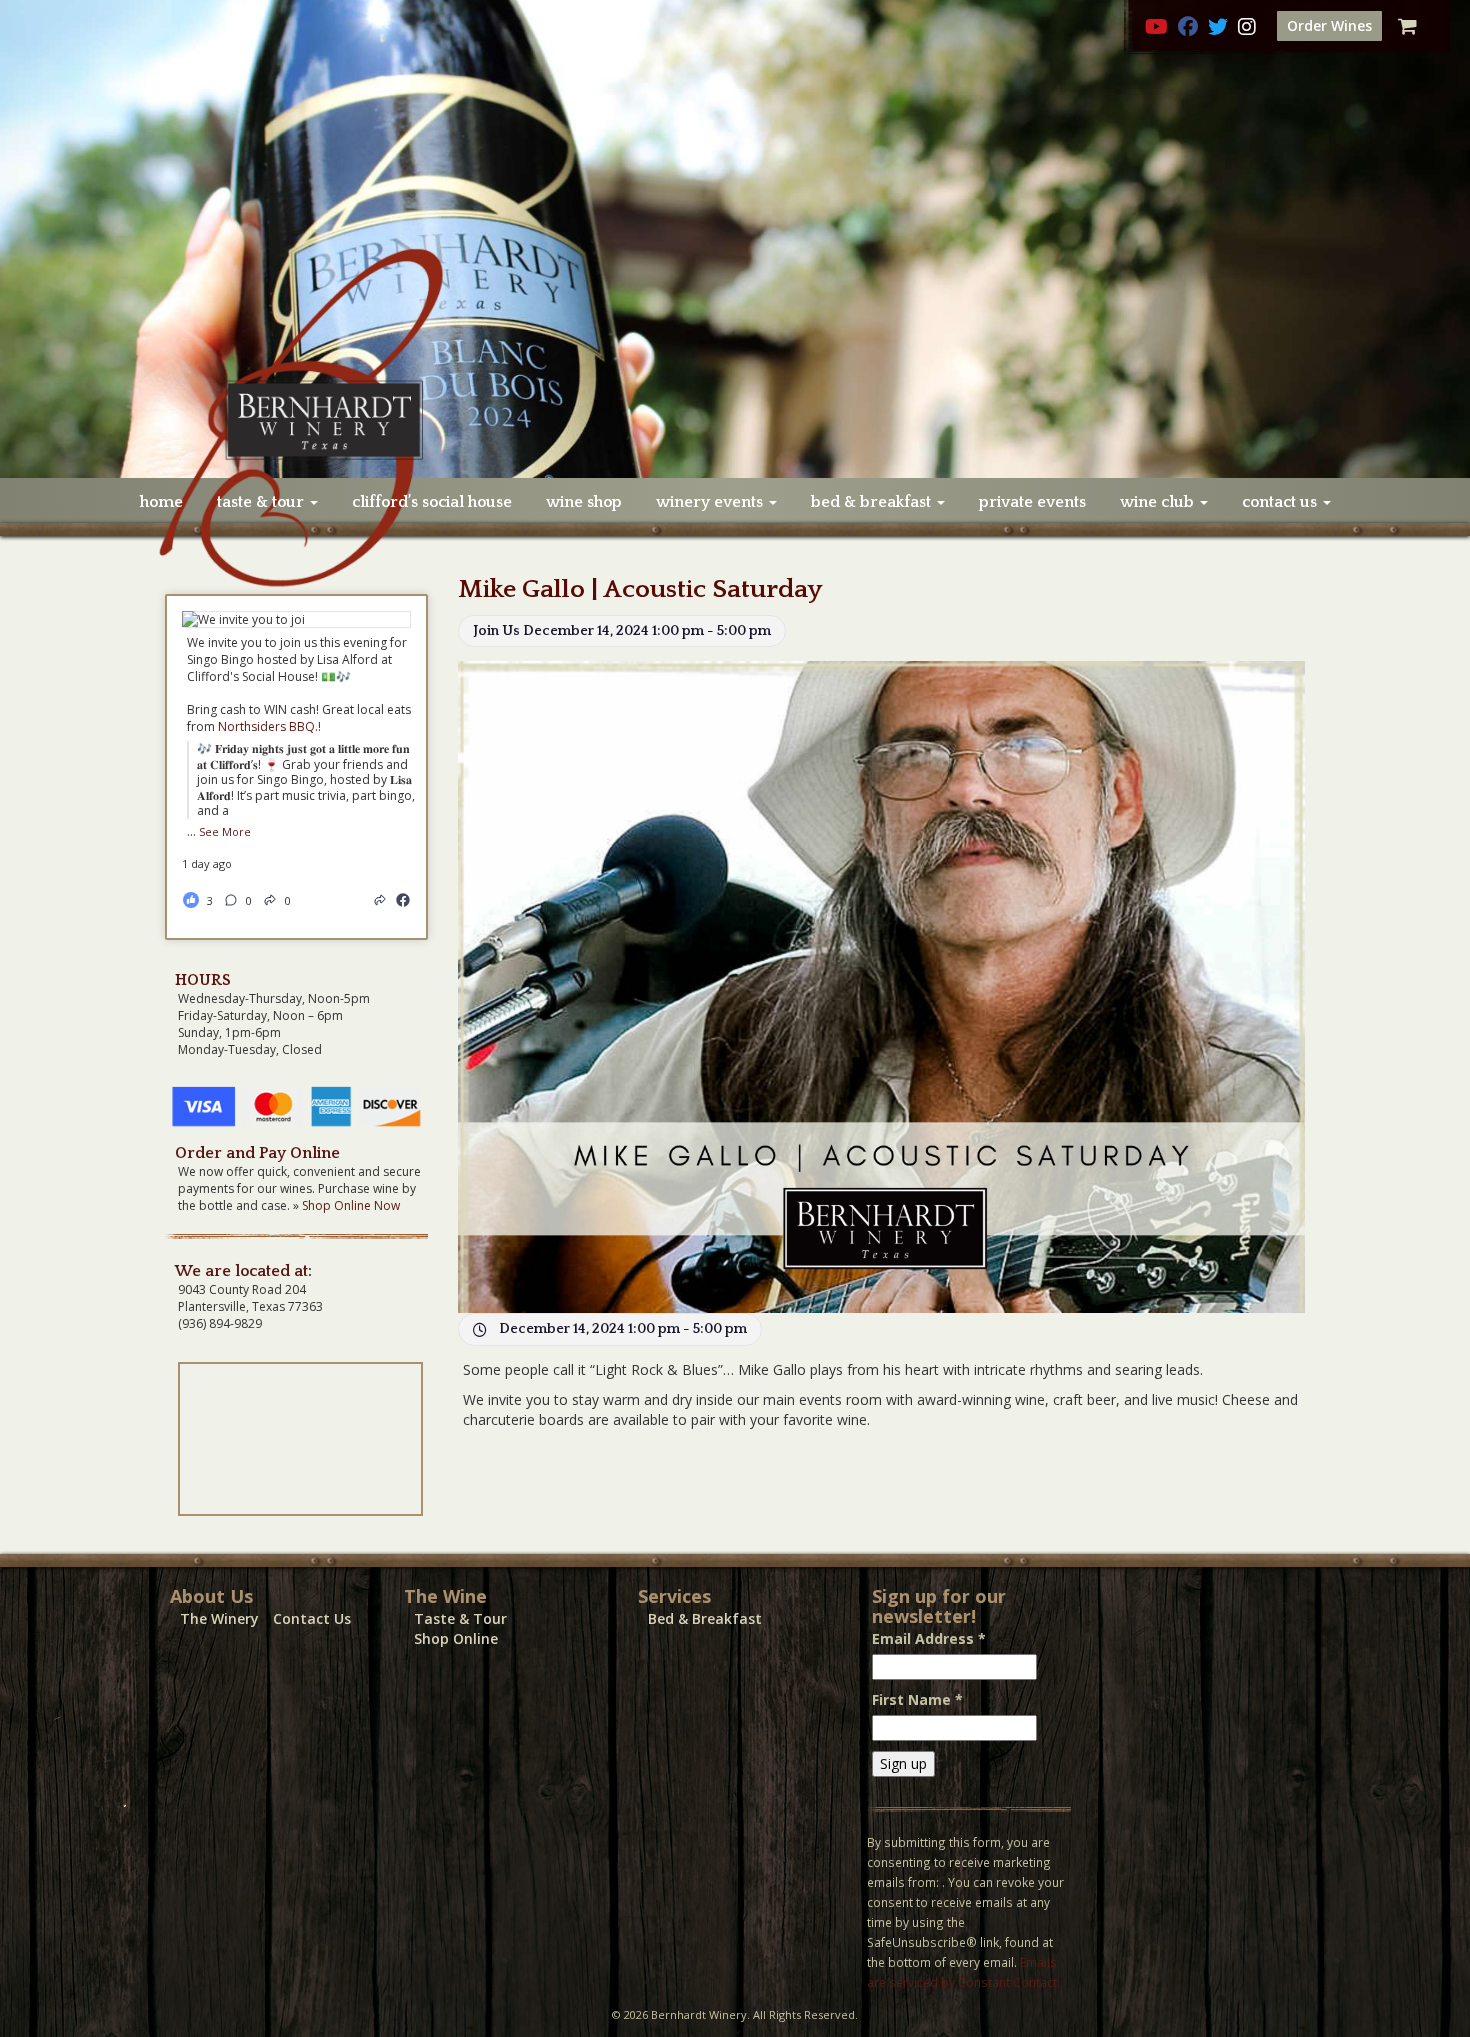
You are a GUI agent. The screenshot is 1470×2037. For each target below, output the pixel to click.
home (161, 502)
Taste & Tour (460, 1618)
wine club (1159, 502)
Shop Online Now (351, 1205)
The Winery (219, 1618)
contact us (1281, 502)
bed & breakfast (873, 502)
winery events (711, 502)
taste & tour (262, 502)
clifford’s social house (432, 502)
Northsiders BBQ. (268, 726)
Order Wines (1329, 25)
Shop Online (456, 1638)
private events (1032, 502)
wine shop (584, 502)
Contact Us (312, 1618)
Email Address (929, 1638)
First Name (917, 1699)
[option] (735, 239)
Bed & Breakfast (705, 1618)
